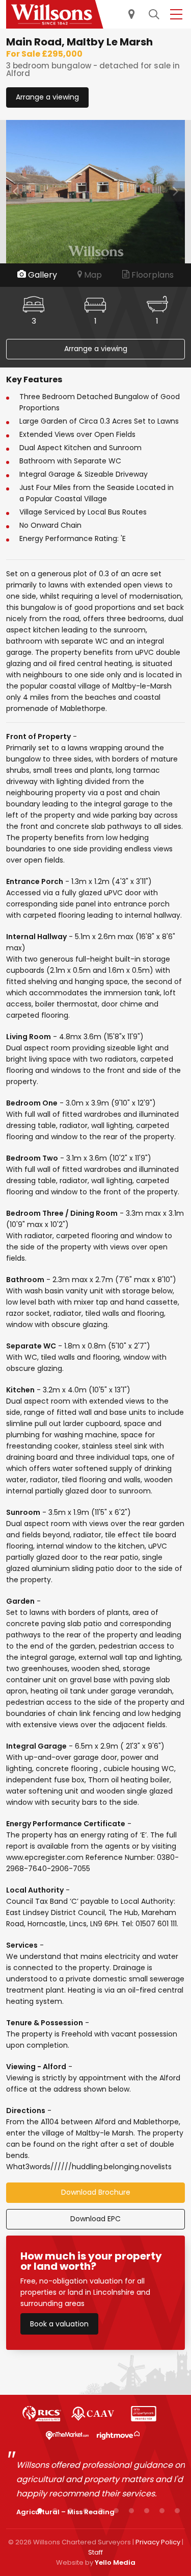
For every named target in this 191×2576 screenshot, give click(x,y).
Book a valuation (59, 2324)
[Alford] (55, 14)
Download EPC (95, 2219)
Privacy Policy (158, 2542)
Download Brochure (96, 2192)
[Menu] (175, 15)
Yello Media (115, 2562)
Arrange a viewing (47, 97)
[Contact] (130, 15)
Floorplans (152, 275)
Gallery (42, 275)
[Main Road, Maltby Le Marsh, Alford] (95, 191)
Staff (95, 2552)
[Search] (152, 15)
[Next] (175, 191)
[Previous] (16, 191)
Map (92, 275)
